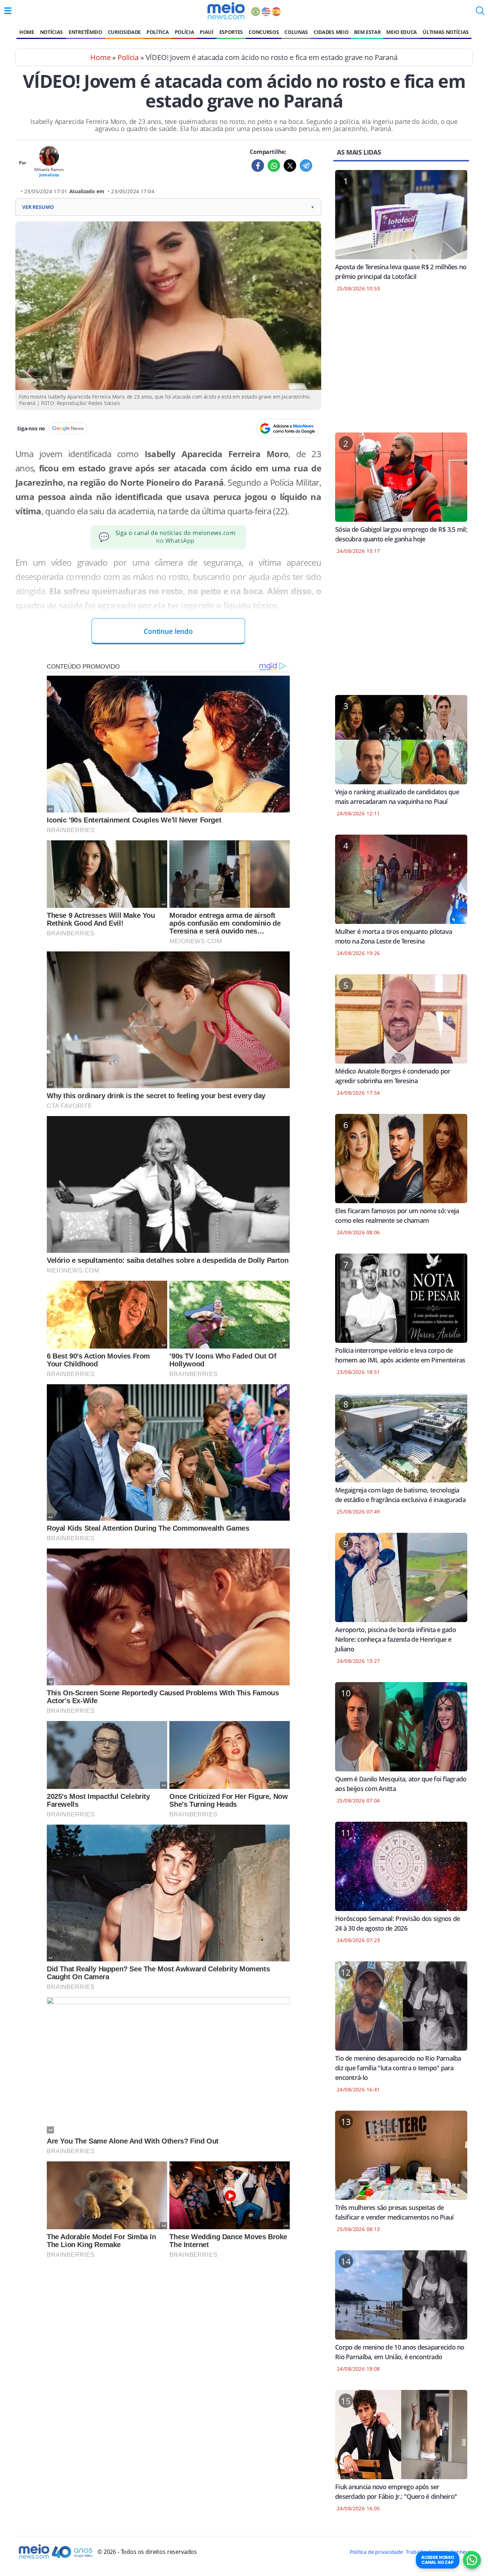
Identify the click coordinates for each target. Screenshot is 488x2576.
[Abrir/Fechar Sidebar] (8, 11)
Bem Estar (367, 32)
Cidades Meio (331, 32)
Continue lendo (168, 631)
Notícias (51, 32)
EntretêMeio (85, 32)
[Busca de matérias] (480, 13)
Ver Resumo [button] (168, 207)
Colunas (296, 32)
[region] (401, 367)
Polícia (185, 32)
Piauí (206, 32)
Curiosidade (124, 32)
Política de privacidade (376, 2552)
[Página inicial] (226, 11)
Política (158, 32)
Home (27, 32)
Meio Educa (402, 32)
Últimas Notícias (446, 32)
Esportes (231, 32)
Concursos (264, 32)
